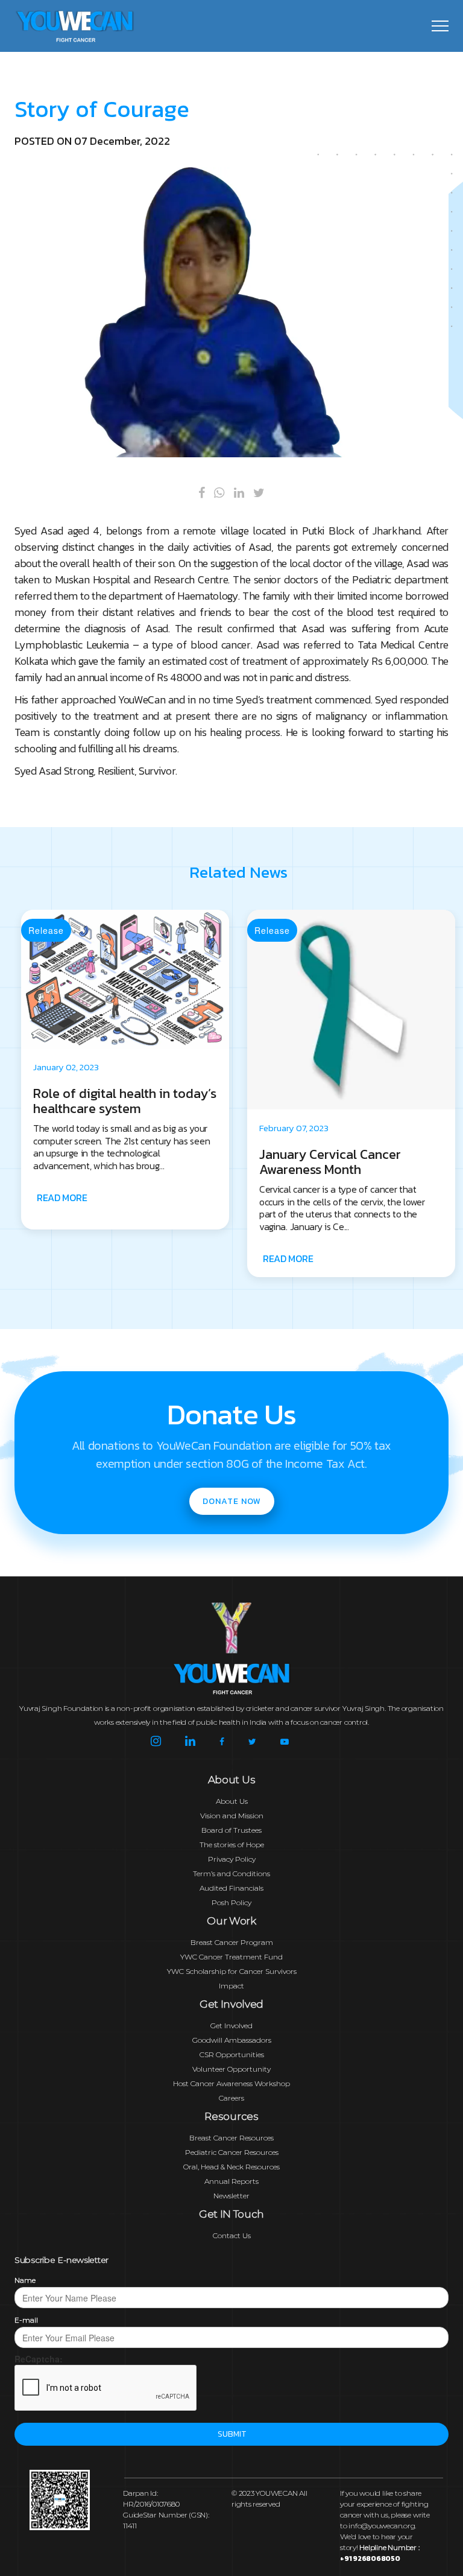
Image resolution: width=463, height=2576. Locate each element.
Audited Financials (231, 1888)
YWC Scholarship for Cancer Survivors (232, 1971)
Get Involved (231, 2026)
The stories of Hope (232, 1845)
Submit (232, 2434)
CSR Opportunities (232, 2054)
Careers (231, 2098)
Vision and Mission (232, 1816)
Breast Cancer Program (232, 1942)
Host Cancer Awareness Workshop (231, 2083)
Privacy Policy (232, 1859)
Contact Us (232, 2235)
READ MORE (62, 1258)
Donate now (232, 1501)
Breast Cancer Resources (231, 2138)
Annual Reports (231, 2181)
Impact (231, 1986)
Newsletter (231, 2196)
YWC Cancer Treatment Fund (231, 1957)
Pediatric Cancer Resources (232, 2152)
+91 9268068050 (370, 2559)
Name (25, 2280)
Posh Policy (231, 1902)
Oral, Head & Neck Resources (231, 2167)
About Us (232, 1801)
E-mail (26, 2320)
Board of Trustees (231, 1830)
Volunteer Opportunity (231, 2069)
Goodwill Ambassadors (232, 2040)
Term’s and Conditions (231, 1873)
